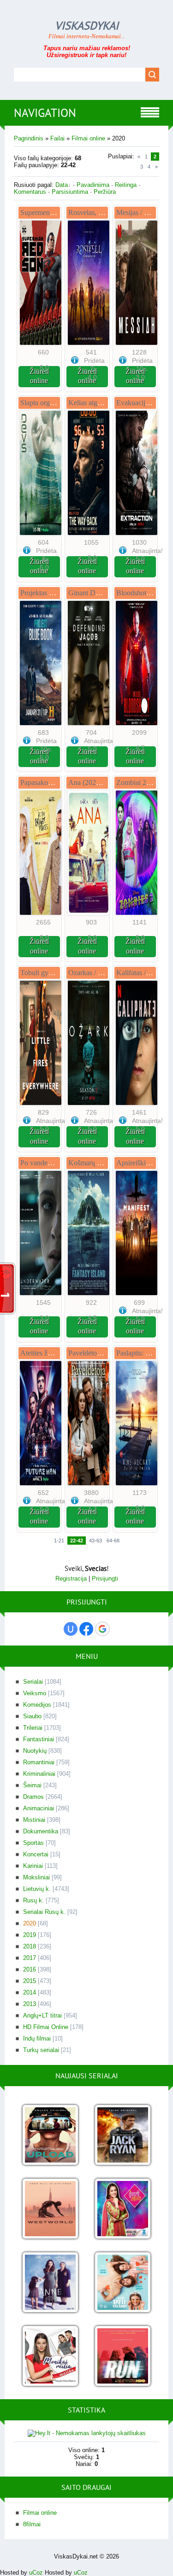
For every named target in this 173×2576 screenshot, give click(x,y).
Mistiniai (34, 1820)
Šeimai (32, 1785)
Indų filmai (37, 2038)
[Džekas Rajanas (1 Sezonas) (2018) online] (123, 2136)
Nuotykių (35, 1751)
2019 (30, 1935)
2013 (30, 2004)
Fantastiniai (39, 1739)
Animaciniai (39, 1808)
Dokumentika (41, 1831)
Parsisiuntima (70, 192)
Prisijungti (105, 1579)
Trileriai (33, 1728)
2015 (30, 1981)
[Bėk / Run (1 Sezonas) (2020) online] (123, 2357)
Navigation (45, 113)
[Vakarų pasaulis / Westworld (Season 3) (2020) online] (50, 2209)
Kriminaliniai (39, 1774)
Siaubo (32, 1716)
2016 (30, 1969)
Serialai (33, 1682)
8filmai (32, 2524)
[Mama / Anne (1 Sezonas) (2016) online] (50, 2283)
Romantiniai (39, 1762)
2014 (30, 1992)
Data (62, 185)
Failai (57, 138)
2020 (30, 1923)
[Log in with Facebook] (86, 1629)
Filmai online (88, 138)
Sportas (33, 1843)
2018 (30, 1946)
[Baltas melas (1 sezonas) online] (123, 2283)
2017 (30, 1958)
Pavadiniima (93, 185)
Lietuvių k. (37, 1889)
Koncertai (36, 1854)
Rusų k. (33, 1900)
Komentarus (30, 192)
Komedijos (37, 1705)
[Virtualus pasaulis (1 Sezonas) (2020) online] (50, 2136)
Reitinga (126, 185)
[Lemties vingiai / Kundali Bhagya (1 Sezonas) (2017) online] (123, 2209)
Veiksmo (35, 1693)
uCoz (36, 2573)
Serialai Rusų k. (44, 1912)
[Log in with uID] (71, 1629)
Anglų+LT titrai (42, 2015)
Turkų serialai (41, 2050)
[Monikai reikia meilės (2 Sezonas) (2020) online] (50, 2357)
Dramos (33, 1797)
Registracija (71, 1579)
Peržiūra (105, 192)
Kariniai (33, 1866)
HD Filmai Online (46, 2027)
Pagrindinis (29, 138)
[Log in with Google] (102, 1629)
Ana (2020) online (95, 782)
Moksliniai (36, 1877)
